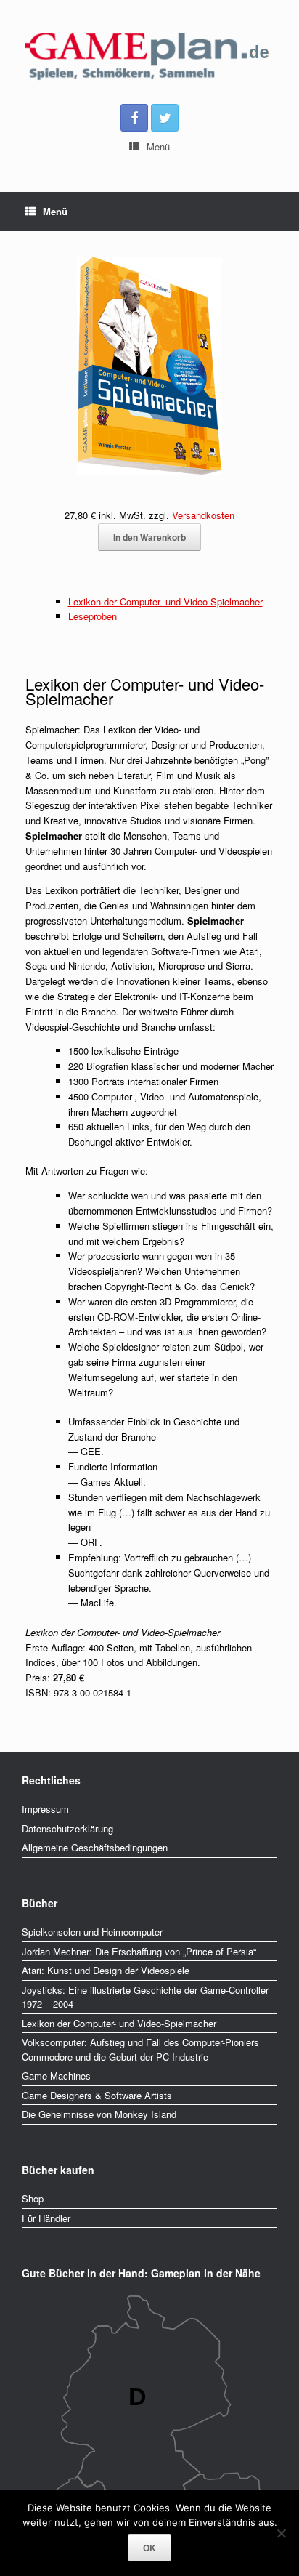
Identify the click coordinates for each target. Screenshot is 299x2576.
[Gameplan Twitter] (165, 118)
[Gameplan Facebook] (134, 118)
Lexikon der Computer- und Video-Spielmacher (165, 601)
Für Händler (46, 2218)
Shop (33, 2198)
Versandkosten (203, 515)
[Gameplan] (149, 57)
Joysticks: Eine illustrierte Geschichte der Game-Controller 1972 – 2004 (145, 1997)
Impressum (45, 1809)
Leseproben (93, 616)
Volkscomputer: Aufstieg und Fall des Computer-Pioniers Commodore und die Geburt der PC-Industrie (140, 2049)
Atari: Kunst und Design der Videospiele (106, 1970)
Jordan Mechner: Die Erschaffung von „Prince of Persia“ (139, 1951)
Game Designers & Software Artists (97, 2095)
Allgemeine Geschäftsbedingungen (95, 1847)
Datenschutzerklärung (67, 1828)
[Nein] (281, 2533)
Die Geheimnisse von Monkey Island (99, 2114)
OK (149, 2548)
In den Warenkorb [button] (149, 537)
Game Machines (56, 2076)
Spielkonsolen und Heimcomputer (92, 1932)
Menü (158, 146)
